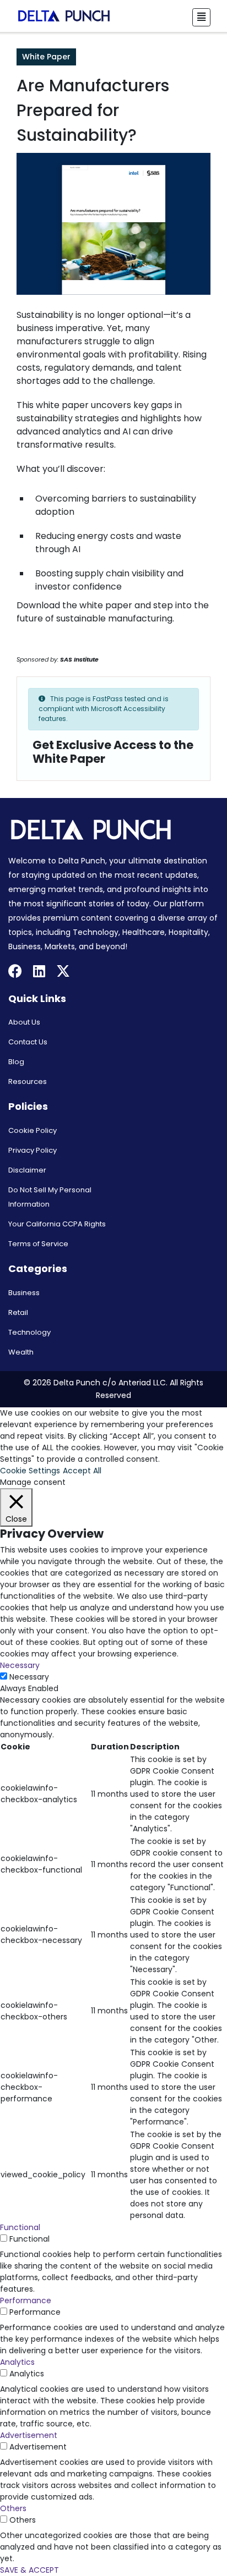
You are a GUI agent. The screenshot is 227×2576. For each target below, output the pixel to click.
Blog (16, 1062)
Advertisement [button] (29, 2435)
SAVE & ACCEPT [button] (29, 2570)
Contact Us (28, 1042)
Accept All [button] (82, 1471)
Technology (29, 1332)
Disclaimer (27, 1170)
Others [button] (13, 2508)
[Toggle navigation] (201, 17)
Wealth (21, 1352)
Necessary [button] (20, 1665)
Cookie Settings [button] (30, 1471)
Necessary (29, 1677)
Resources (28, 1081)
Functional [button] (20, 2227)
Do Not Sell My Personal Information (50, 1197)
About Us (24, 1022)
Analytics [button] (17, 2362)
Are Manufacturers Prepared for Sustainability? (93, 110)
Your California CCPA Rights (57, 1224)
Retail (18, 1312)
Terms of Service (38, 1244)
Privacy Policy (33, 1150)
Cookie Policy (33, 1130)
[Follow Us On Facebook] (15, 973)
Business (24, 1293)
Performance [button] (26, 2300)
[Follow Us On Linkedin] (39, 973)
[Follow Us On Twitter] (63, 973)
